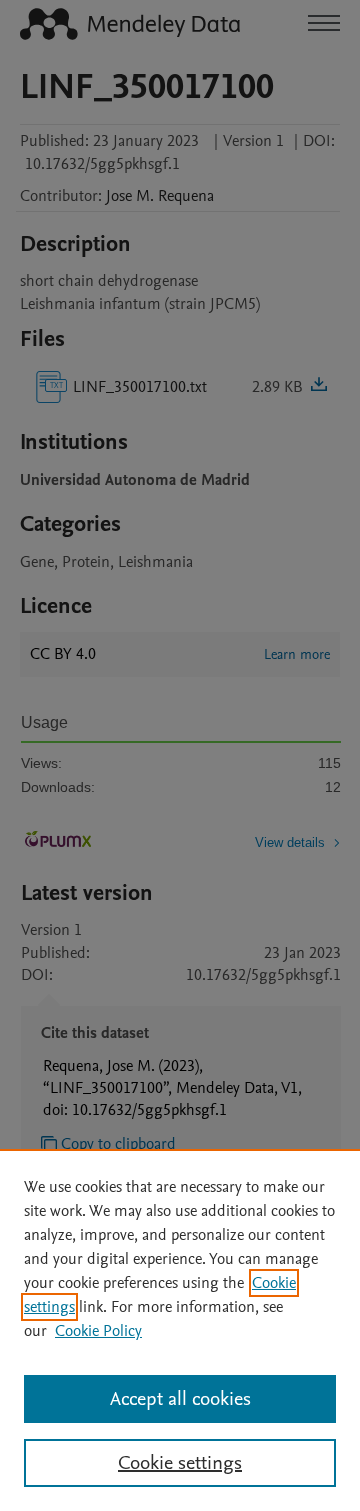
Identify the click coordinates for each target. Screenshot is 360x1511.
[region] (180, 1330)
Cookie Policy (98, 1331)
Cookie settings (180, 1463)
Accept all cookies (180, 1399)
